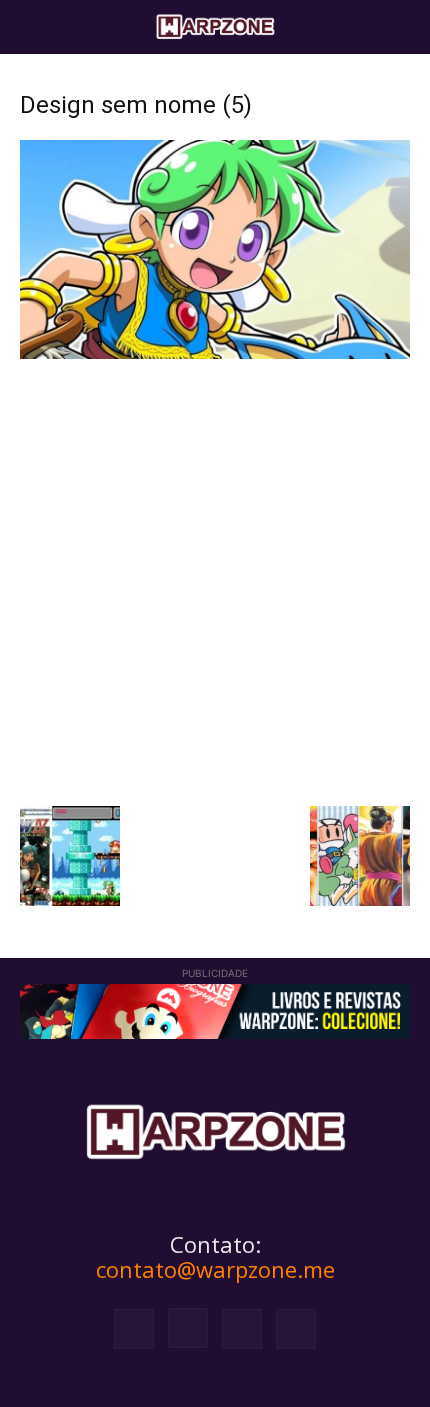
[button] (34, 27)
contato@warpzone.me (215, 1269)
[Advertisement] (215, 580)
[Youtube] (296, 1329)
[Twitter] (242, 1329)
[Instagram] (188, 1328)
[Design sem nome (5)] (215, 353)
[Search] (402, 27)
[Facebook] (134, 1329)
